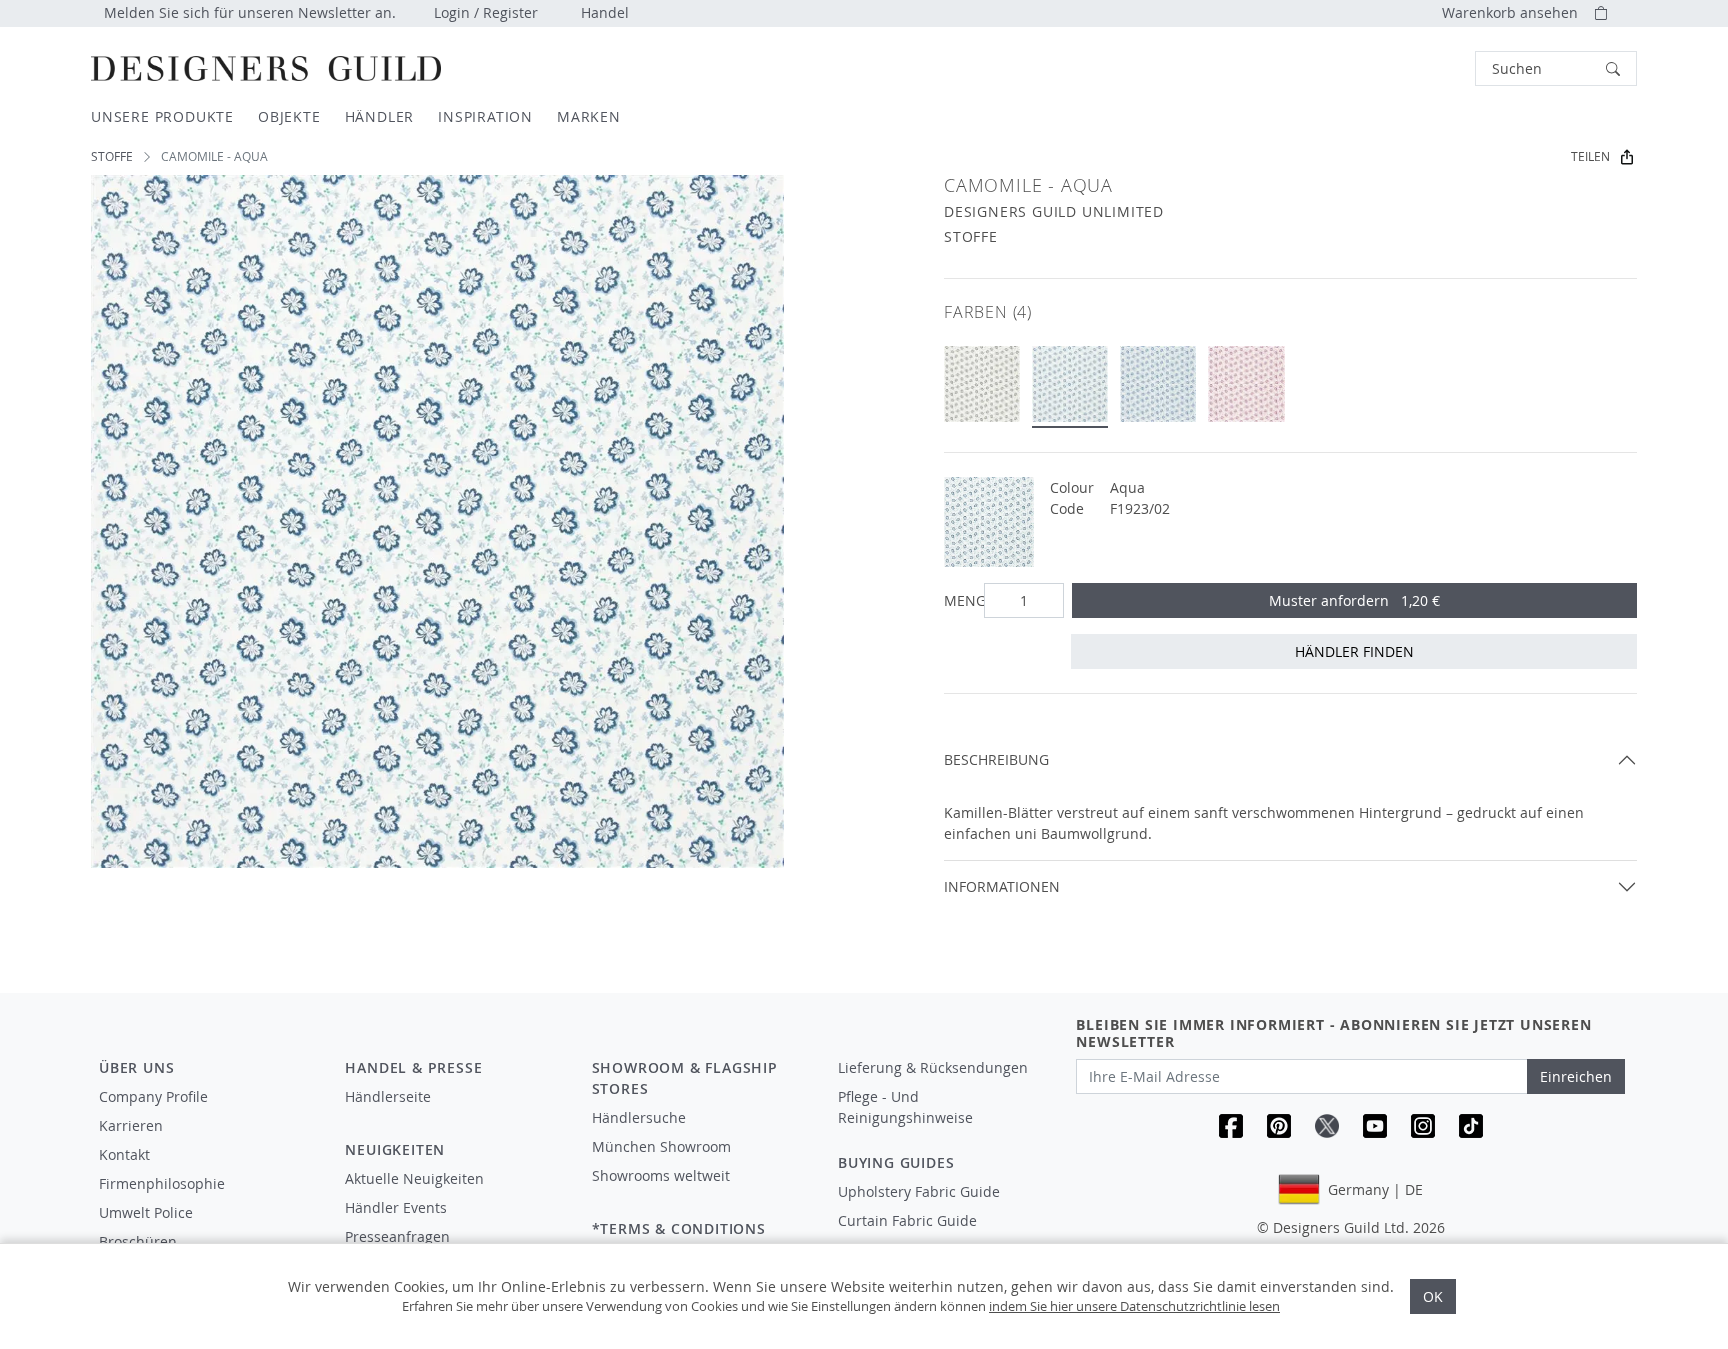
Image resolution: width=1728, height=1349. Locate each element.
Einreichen (1576, 1076)
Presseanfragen (397, 1236)
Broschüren (138, 1241)
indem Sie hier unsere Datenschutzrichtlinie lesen (1134, 1306)
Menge (960, 600)
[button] (1556, 68)
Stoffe (112, 156)
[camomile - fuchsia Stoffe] (1246, 384)
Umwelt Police (146, 1212)
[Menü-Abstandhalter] (454, 1115)
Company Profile (153, 1096)
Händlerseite (388, 1096)
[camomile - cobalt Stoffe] (1158, 384)
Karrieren (131, 1125)
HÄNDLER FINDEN (1354, 651)
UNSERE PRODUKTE (162, 116)
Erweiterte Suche (1430, 68)
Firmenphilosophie (162, 1183)
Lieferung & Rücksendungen (933, 1067)
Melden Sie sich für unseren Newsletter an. (250, 12)
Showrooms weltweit (661, 1175)
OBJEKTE (289, 116)
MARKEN (589, 116)
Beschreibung (996, 759)
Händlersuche (639, 1117)
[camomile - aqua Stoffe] (1070, 384)
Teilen (1590, 156)
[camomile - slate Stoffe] (982, 384)
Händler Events (396, 1207)
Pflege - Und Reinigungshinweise (905, 1107)
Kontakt (124, 1154)
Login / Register (486, 12)
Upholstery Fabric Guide (919, 1191)
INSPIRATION (485, 116)
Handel (605, 12)
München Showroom (661, 1146)
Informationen (1002, 886)
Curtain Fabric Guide (907, 1220)
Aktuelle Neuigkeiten (414, 1178)
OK (1433, 1296)
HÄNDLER (380, 116)
